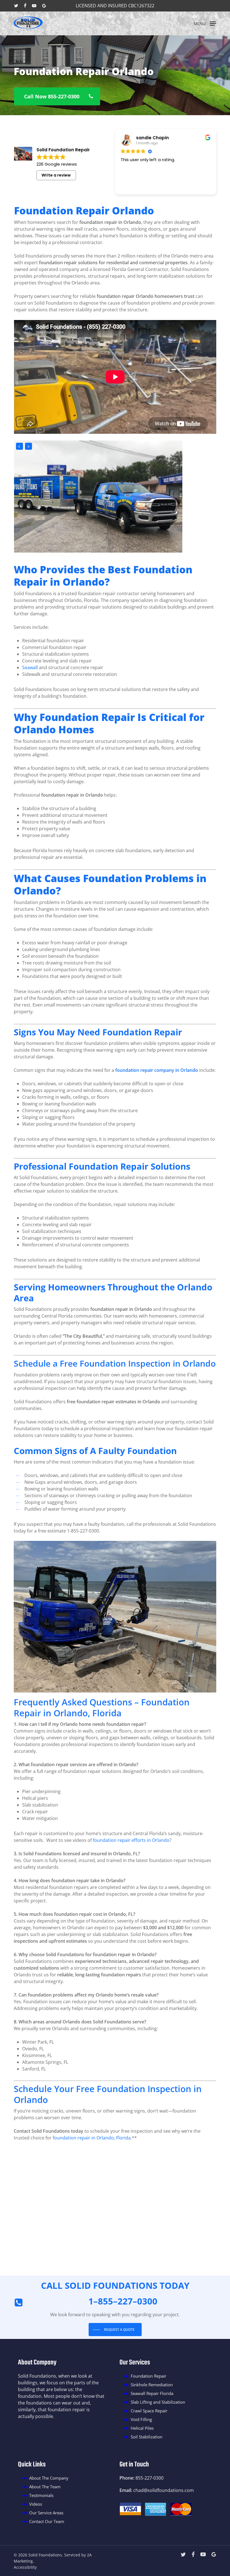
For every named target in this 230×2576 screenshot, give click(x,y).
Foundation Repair (149, 2376)
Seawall (30, 667)
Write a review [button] (56, 175)
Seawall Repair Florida (152, 2393)
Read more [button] (131, 186)
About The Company (49, 2478)
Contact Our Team (47, 2521)
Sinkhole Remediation (152, 2385)
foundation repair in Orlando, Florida (92, 2138)
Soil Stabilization (147, 2437)
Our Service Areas (46, 2513)
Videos (36, 2504)
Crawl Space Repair (149, 2411)
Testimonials (41, 2495)
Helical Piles (142, 2428)
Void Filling (141, 2419)
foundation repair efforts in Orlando (131, 1840)
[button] (205, 23)
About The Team (45, 2487)
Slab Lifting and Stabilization (158, 2402)
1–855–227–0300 (123, 2301)
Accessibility (25, 2567)
